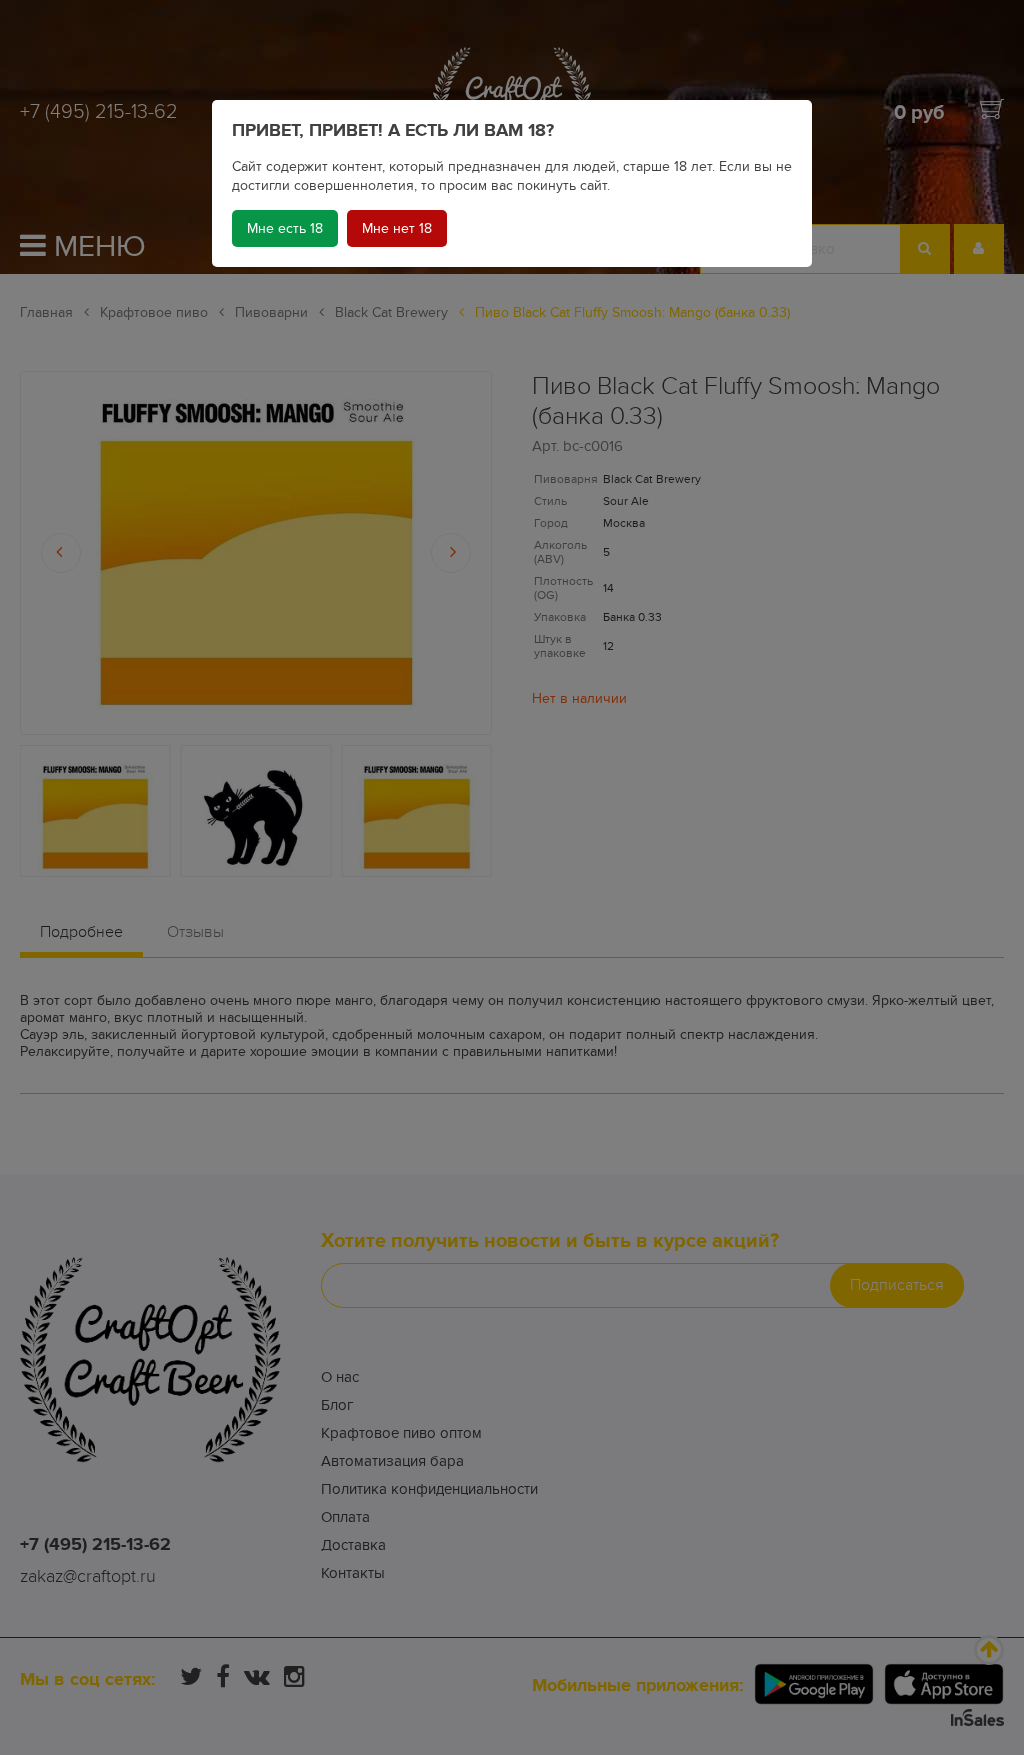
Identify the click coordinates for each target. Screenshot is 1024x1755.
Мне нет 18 (397, 228)
